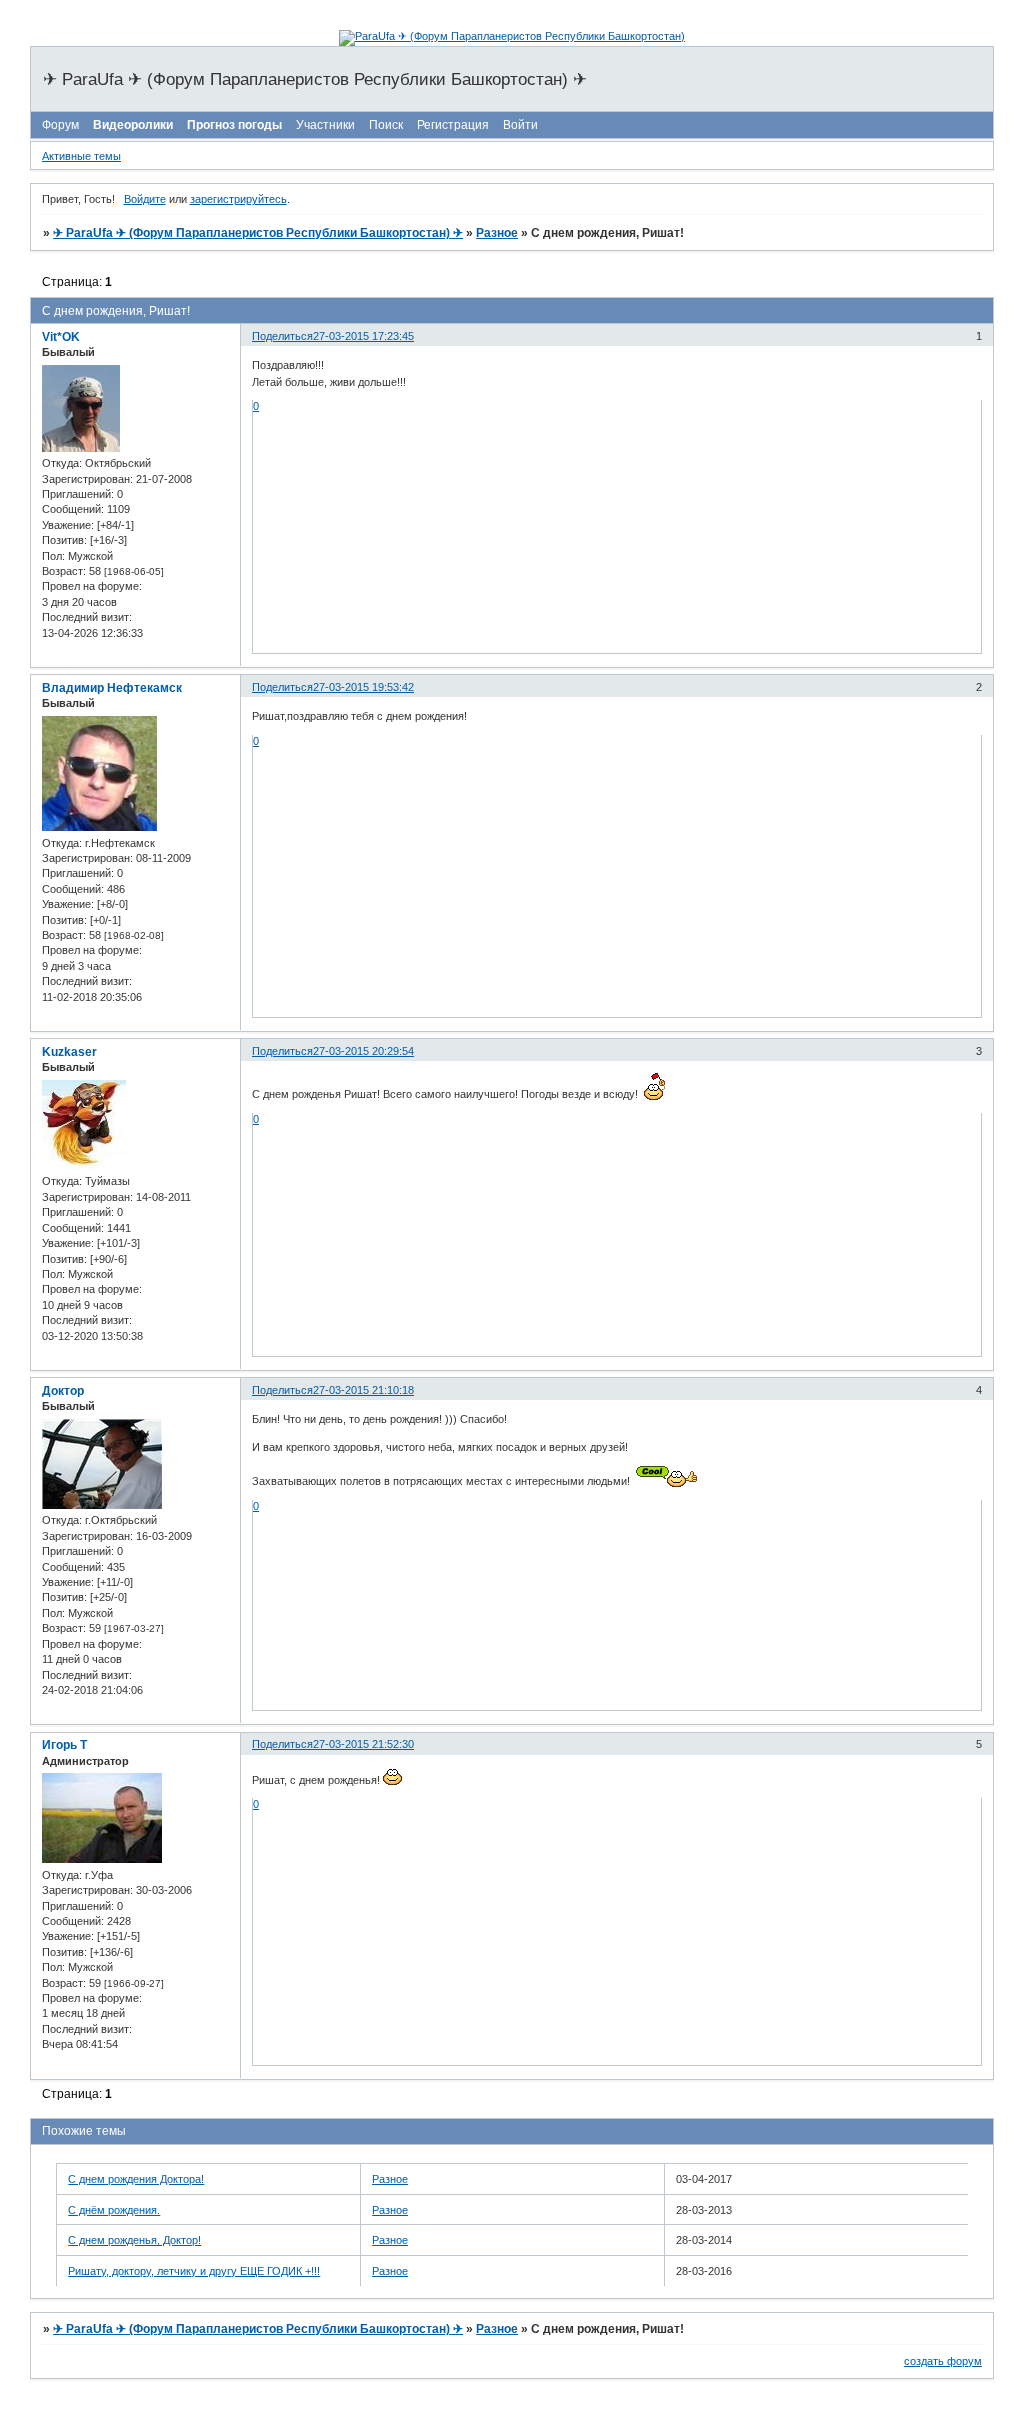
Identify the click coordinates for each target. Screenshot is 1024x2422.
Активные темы (81, 156)
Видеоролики (133, 125)
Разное (497, 233)
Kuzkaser (69, 1052)
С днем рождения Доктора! (136, 2179)
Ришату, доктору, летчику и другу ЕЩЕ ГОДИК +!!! (194, 2271)
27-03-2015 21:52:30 (363, 1744)
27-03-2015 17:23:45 (363, 336)
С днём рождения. (114, 2210)
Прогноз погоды (234, 125)
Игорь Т (64, 1745)
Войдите (145, 199)
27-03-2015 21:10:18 (363, 1390)
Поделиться (282, 336)
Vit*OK (61, 337)
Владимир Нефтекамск (112, 688)
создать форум (943, 2361)
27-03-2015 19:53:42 (363, 687)
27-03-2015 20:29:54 (363, 1051)
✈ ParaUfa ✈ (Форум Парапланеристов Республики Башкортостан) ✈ (258, 233)
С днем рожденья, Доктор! (134, 2240)
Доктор (63, 1391)
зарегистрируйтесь (238, 199)
